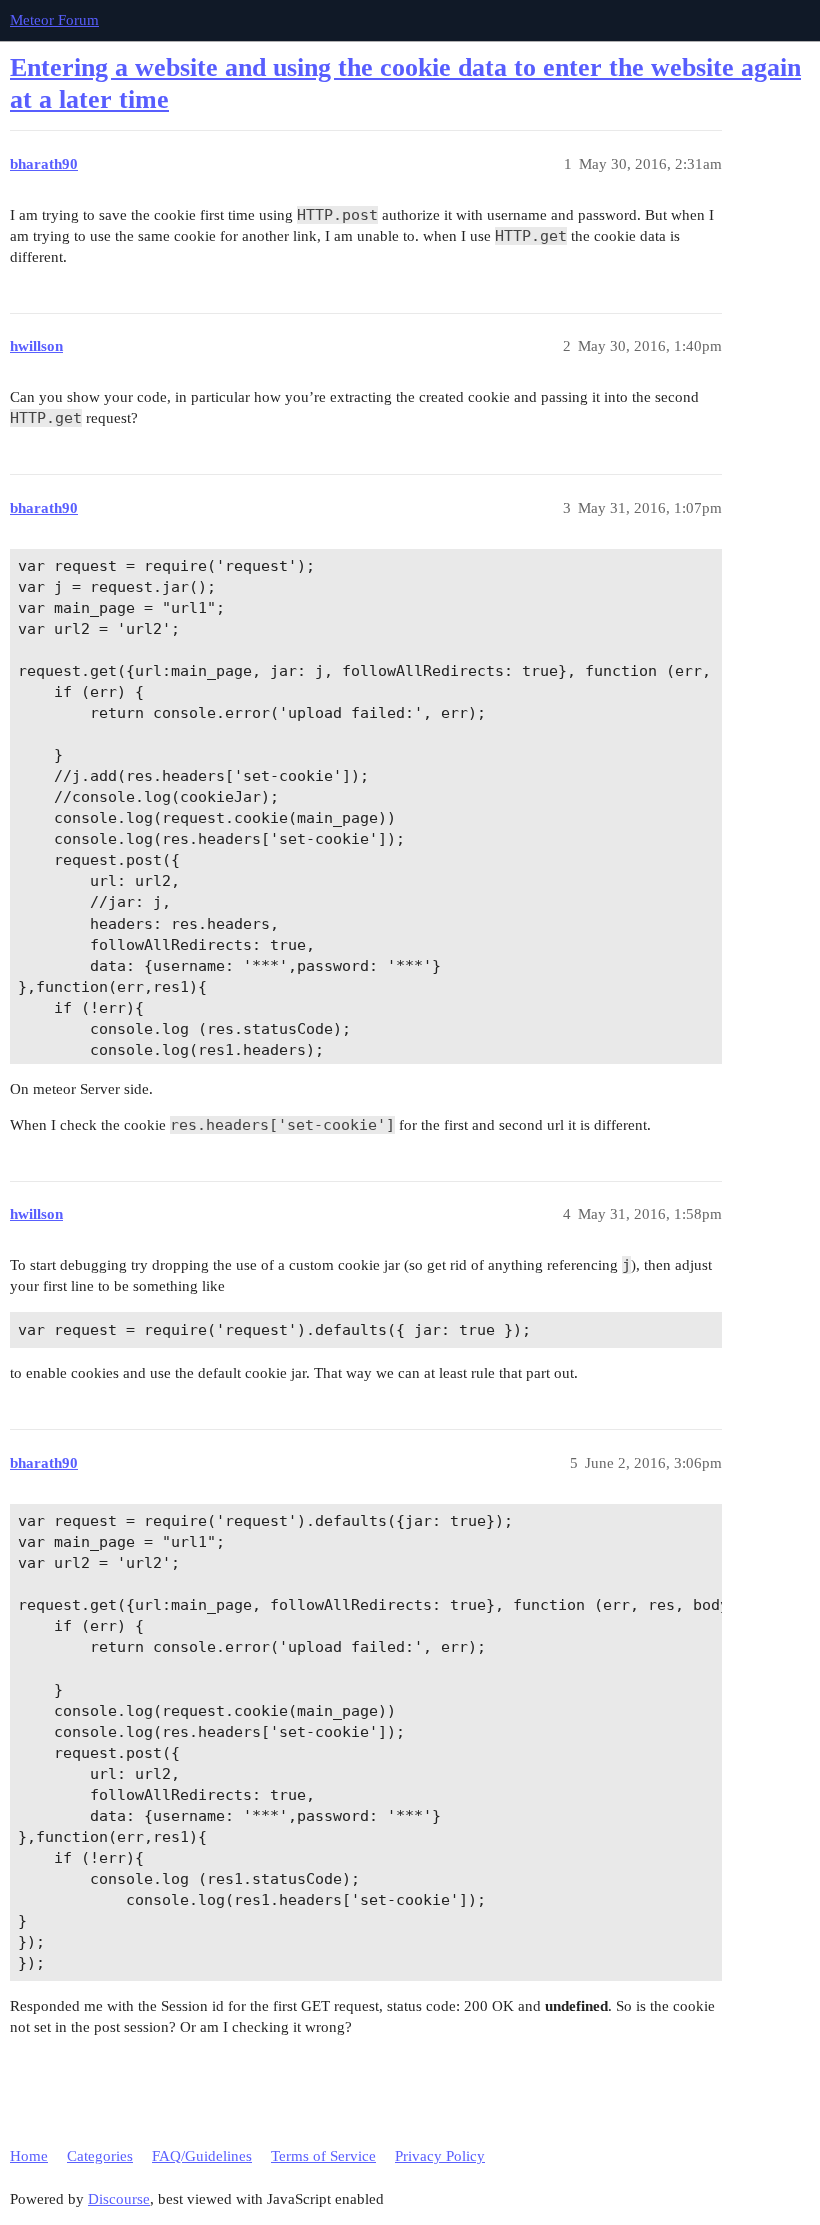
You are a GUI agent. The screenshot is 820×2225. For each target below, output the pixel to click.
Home (29, 2156)
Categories (100, 2156)
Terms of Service (323, 2156)
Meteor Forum (54, 20)
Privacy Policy (440, 2156)
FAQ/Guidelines (202, 2156)
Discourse (119, 2199)
